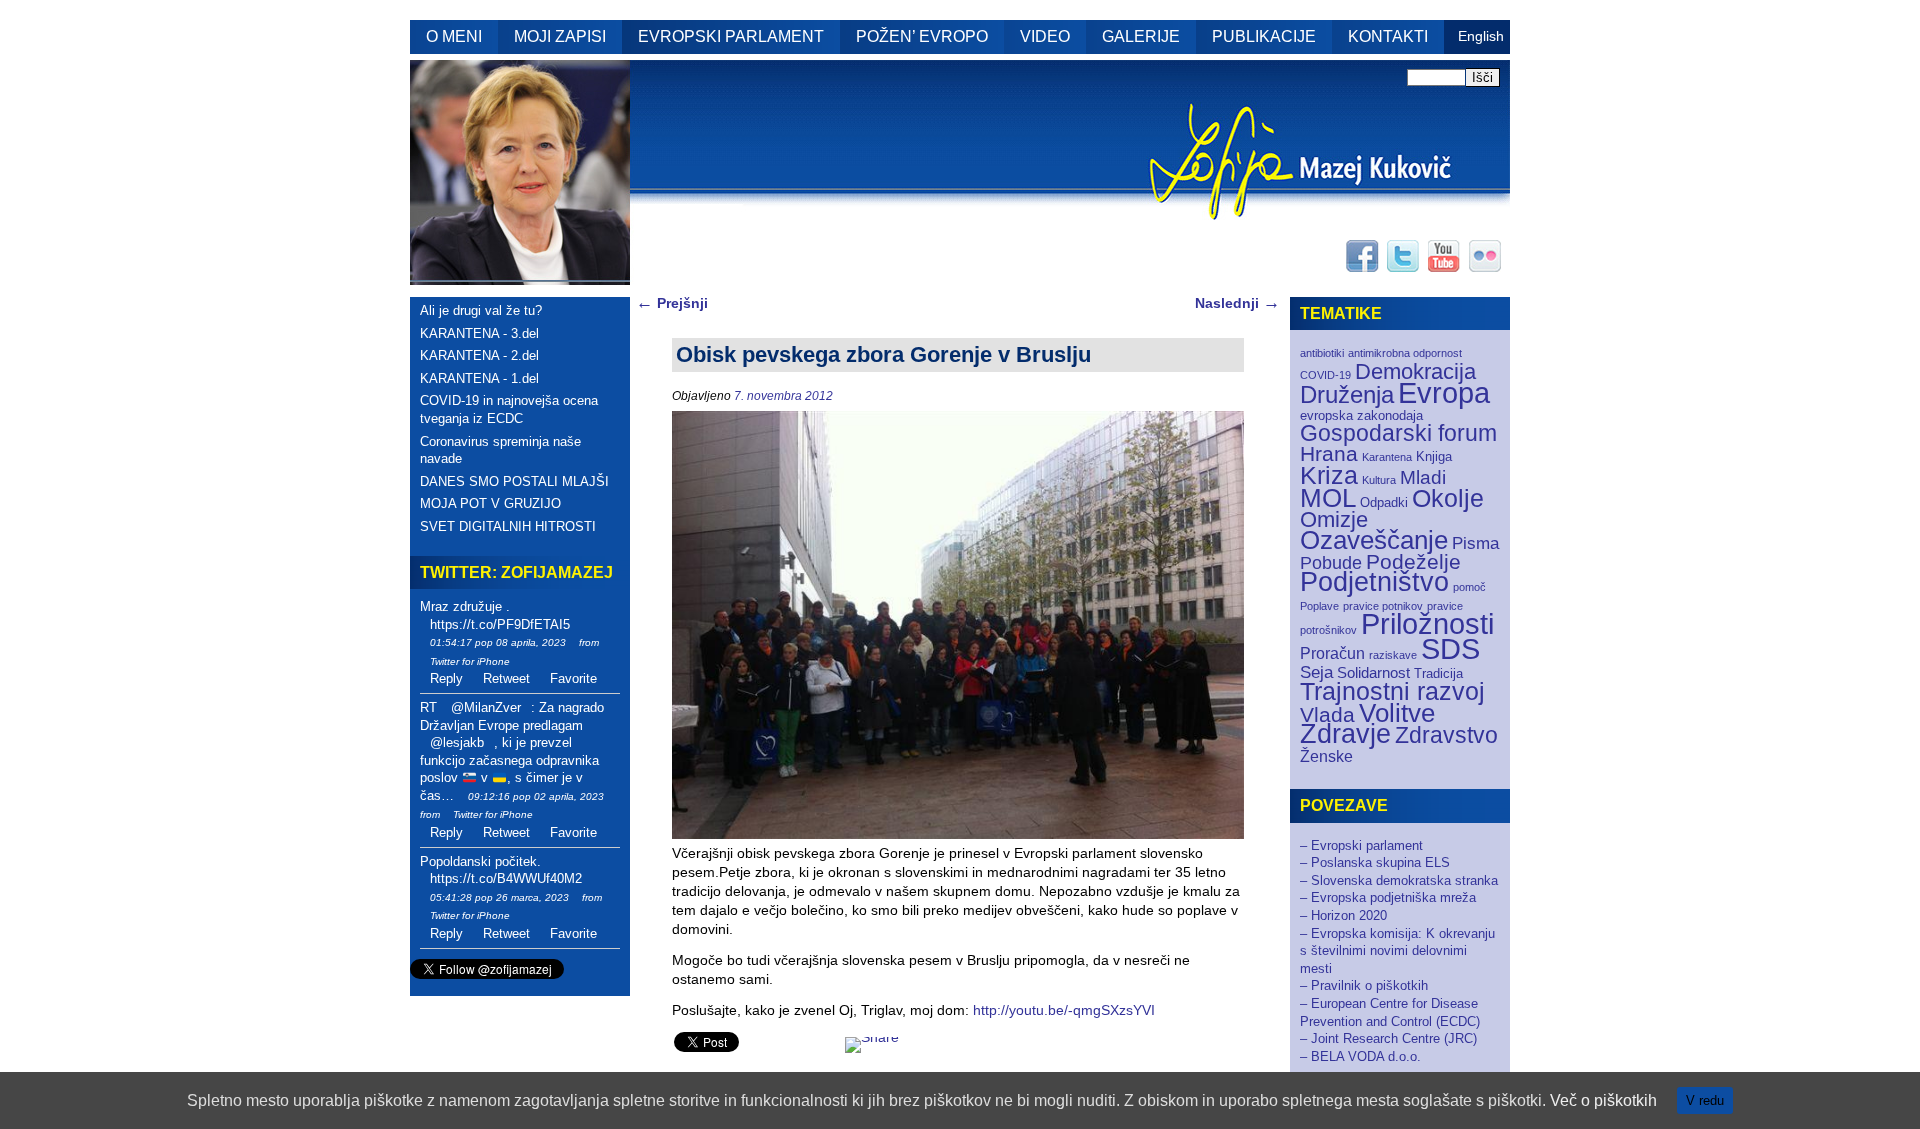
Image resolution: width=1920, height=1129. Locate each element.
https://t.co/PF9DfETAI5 (500, 624)
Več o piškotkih (1603, 1100)
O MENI (454, 36)
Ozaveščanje (1374, 540)
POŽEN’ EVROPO (922, 36)
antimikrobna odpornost (1405, 353)
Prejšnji (672, 303)
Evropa (1444, 393)
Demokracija (1415, 371)
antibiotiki (1322, 353)
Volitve (1397, 713)
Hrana (1329, 453)
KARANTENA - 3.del (479, 333)
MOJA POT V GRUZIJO (490, 503)
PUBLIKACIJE (1264, 36)
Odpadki (1384, 502)
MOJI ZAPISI (560, 36)
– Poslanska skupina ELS (1375, 862)
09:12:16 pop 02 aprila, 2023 (536, 796)
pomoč (1469, 587)
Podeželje (1413, 561)
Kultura (1379, 480)
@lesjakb (457, 742)
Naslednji (1237, 303)
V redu (1705, 1100)
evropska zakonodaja (1361, 415)
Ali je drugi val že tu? (481, 310)
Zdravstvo (1446, 735)
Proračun (1332, 653)
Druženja (1347, 394)
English (1481, 36)
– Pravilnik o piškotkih (1364, 985)
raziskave (1393, 655)
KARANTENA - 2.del (479, 355)
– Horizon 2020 (1343, 915)
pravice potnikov (1383, 606)
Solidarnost (1373, 673)
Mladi (1423, 477)
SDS (1450, 648)
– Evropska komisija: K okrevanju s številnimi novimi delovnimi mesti (1397, 951)
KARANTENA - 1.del (479, 378)
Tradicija (1438, 673)
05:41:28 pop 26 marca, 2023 (499, 897)
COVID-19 (1325, 375)
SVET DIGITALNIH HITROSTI (508, 526)
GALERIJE (1141, 36)
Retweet (506, 678)
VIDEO (1045, 36)
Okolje (1448, 498)
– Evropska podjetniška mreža (1388, 897)
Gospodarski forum (1398, 433)
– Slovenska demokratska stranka (1399, 880)
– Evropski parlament (1361, 845)
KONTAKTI (1388, 36)
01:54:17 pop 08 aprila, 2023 (498, 642)
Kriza (1329, 475)
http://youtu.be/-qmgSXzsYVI (1064, 1010)
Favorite (573, 678)
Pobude (1331, 562)
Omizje (1334, 519)
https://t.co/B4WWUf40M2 (506, 878)
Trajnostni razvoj (1392, 691)
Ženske (1326, 756)
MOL (1328, 498)
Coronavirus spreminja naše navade (500, 450)
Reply (446, 678)
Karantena (1387, 457)
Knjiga (1434, 456)
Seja (1316, 672)
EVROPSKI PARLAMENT (731, 36)
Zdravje (1345, 734)
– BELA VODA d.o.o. (1360, 1056)
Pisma (1475, 543)
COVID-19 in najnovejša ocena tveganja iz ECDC (509, 409)
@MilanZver (486, 707)
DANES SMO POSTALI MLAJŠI (514, 481)
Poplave (1319, 606)
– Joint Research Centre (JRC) (1388, 1038)
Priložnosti (1427, 623)
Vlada (1327, 714)
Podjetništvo (1374, 582)
